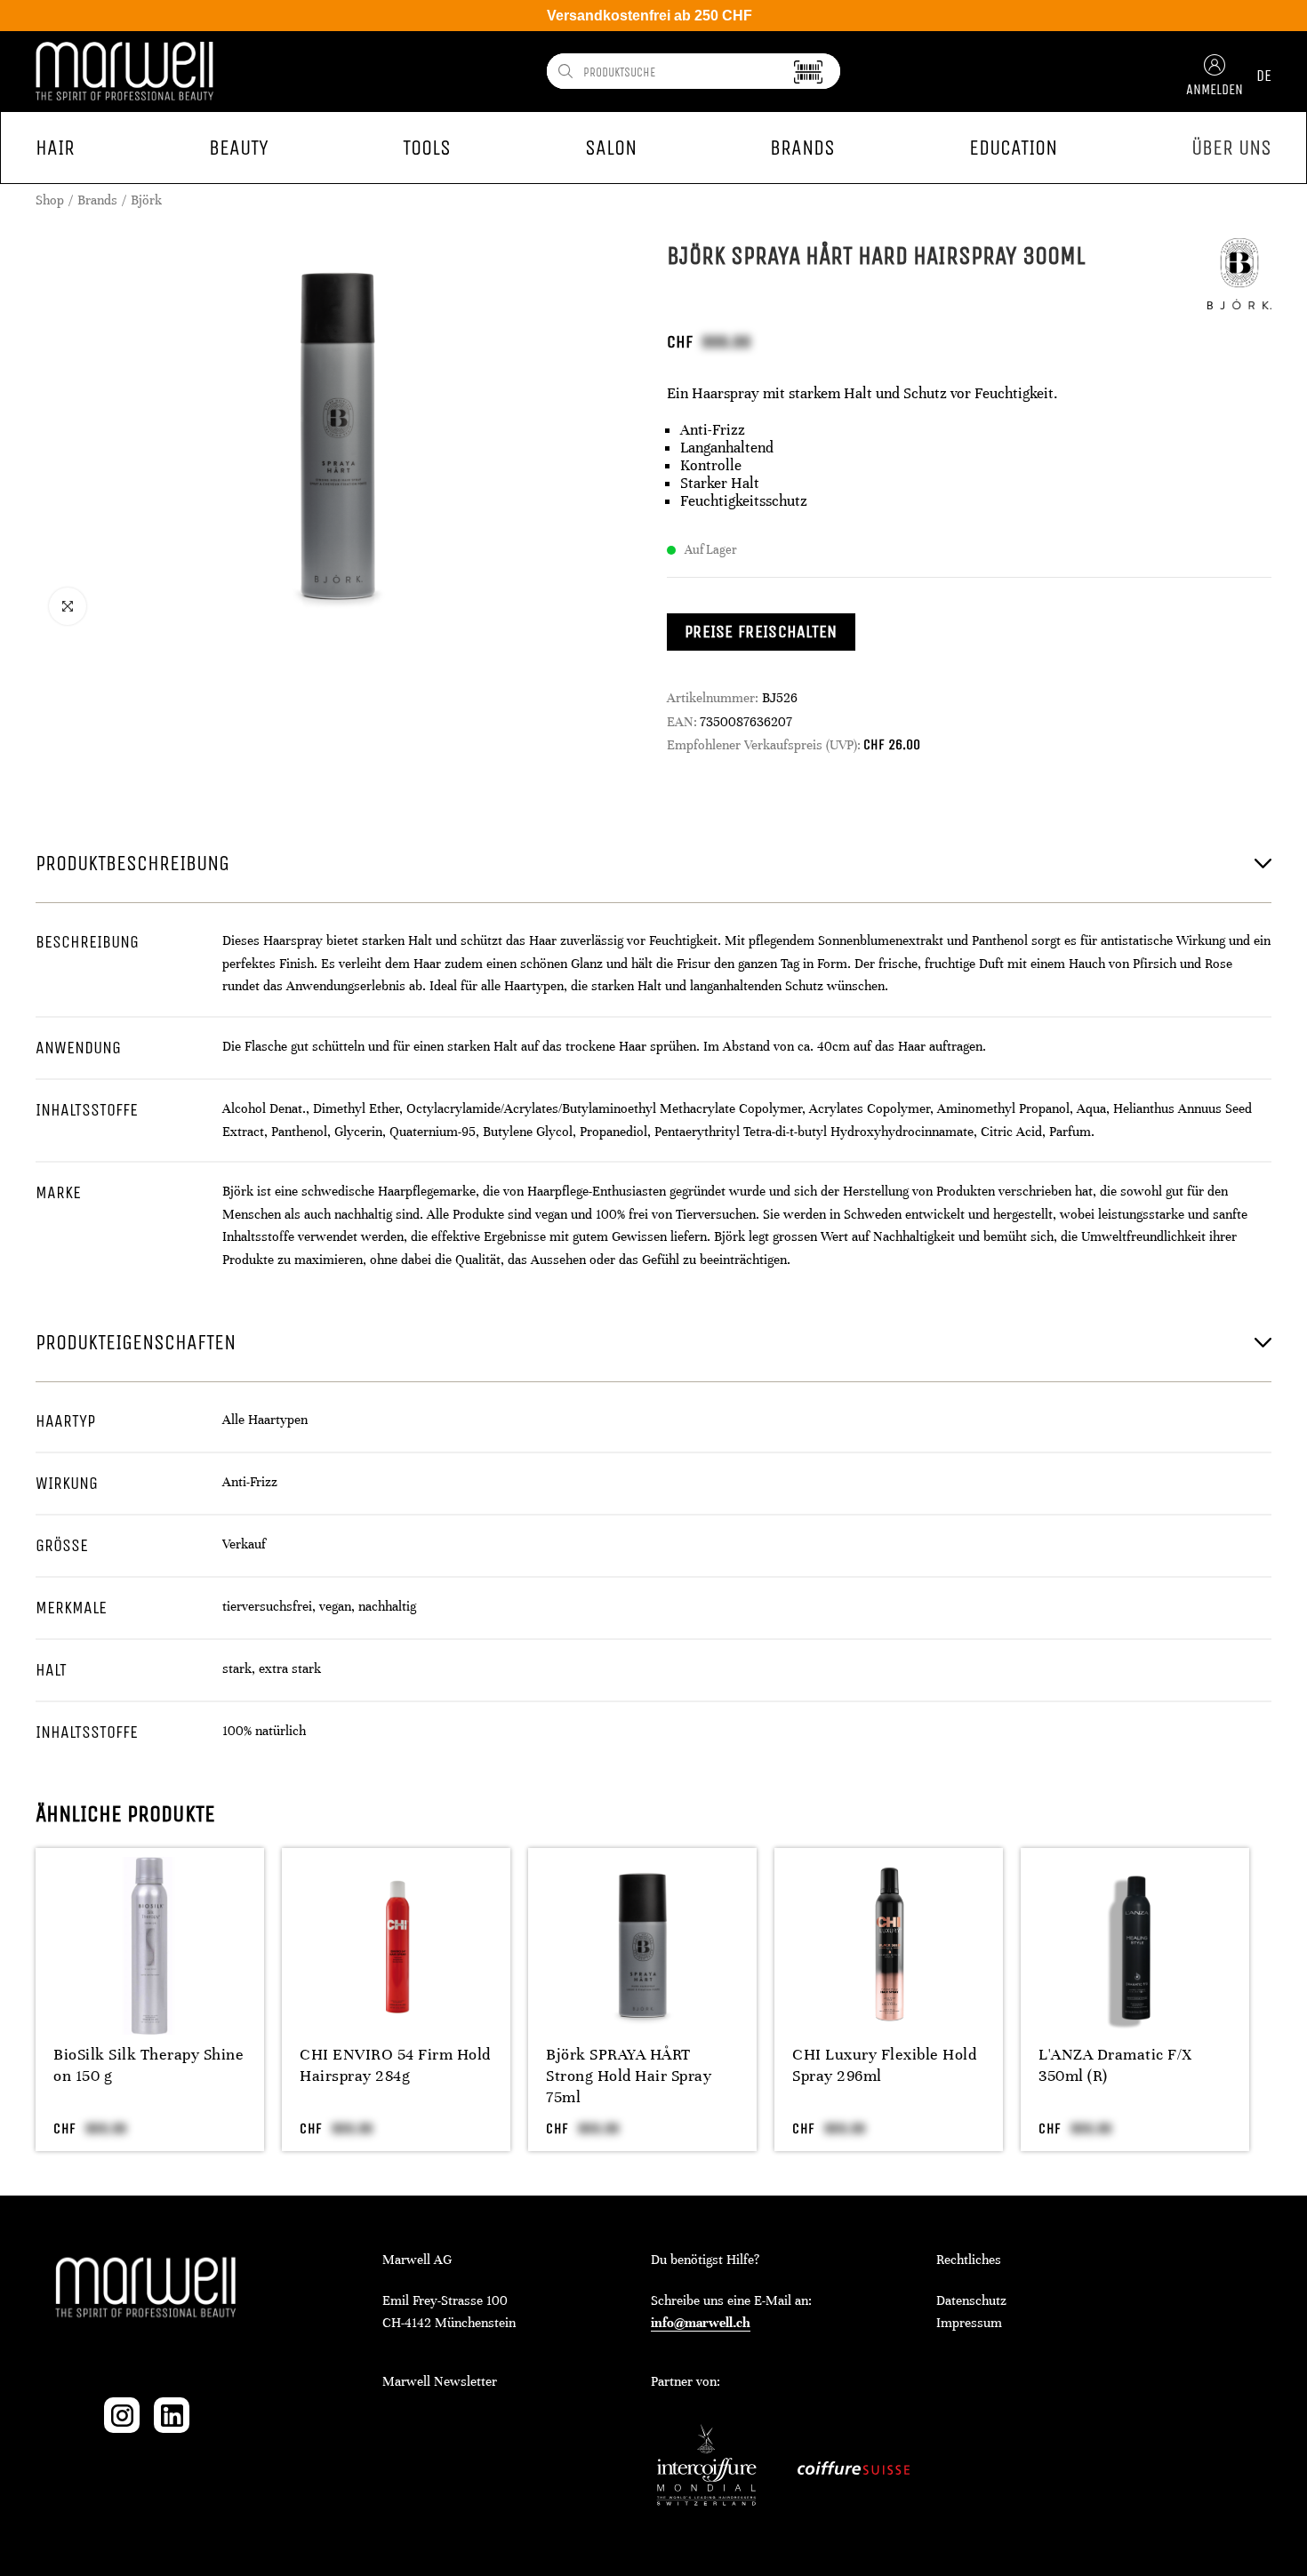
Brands (97, 200)
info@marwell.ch (701, 2323)
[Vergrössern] (68, 606)
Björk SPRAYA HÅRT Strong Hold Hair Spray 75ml (629, 2076)
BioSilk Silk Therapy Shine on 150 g (148, 2065)
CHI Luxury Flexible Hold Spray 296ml (884, 2065)
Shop (50, 200)
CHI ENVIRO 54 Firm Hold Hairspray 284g (395, 2065)
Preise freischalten (761, 632)
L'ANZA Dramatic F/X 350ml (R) (1115, 2065)
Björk (146, 200)
